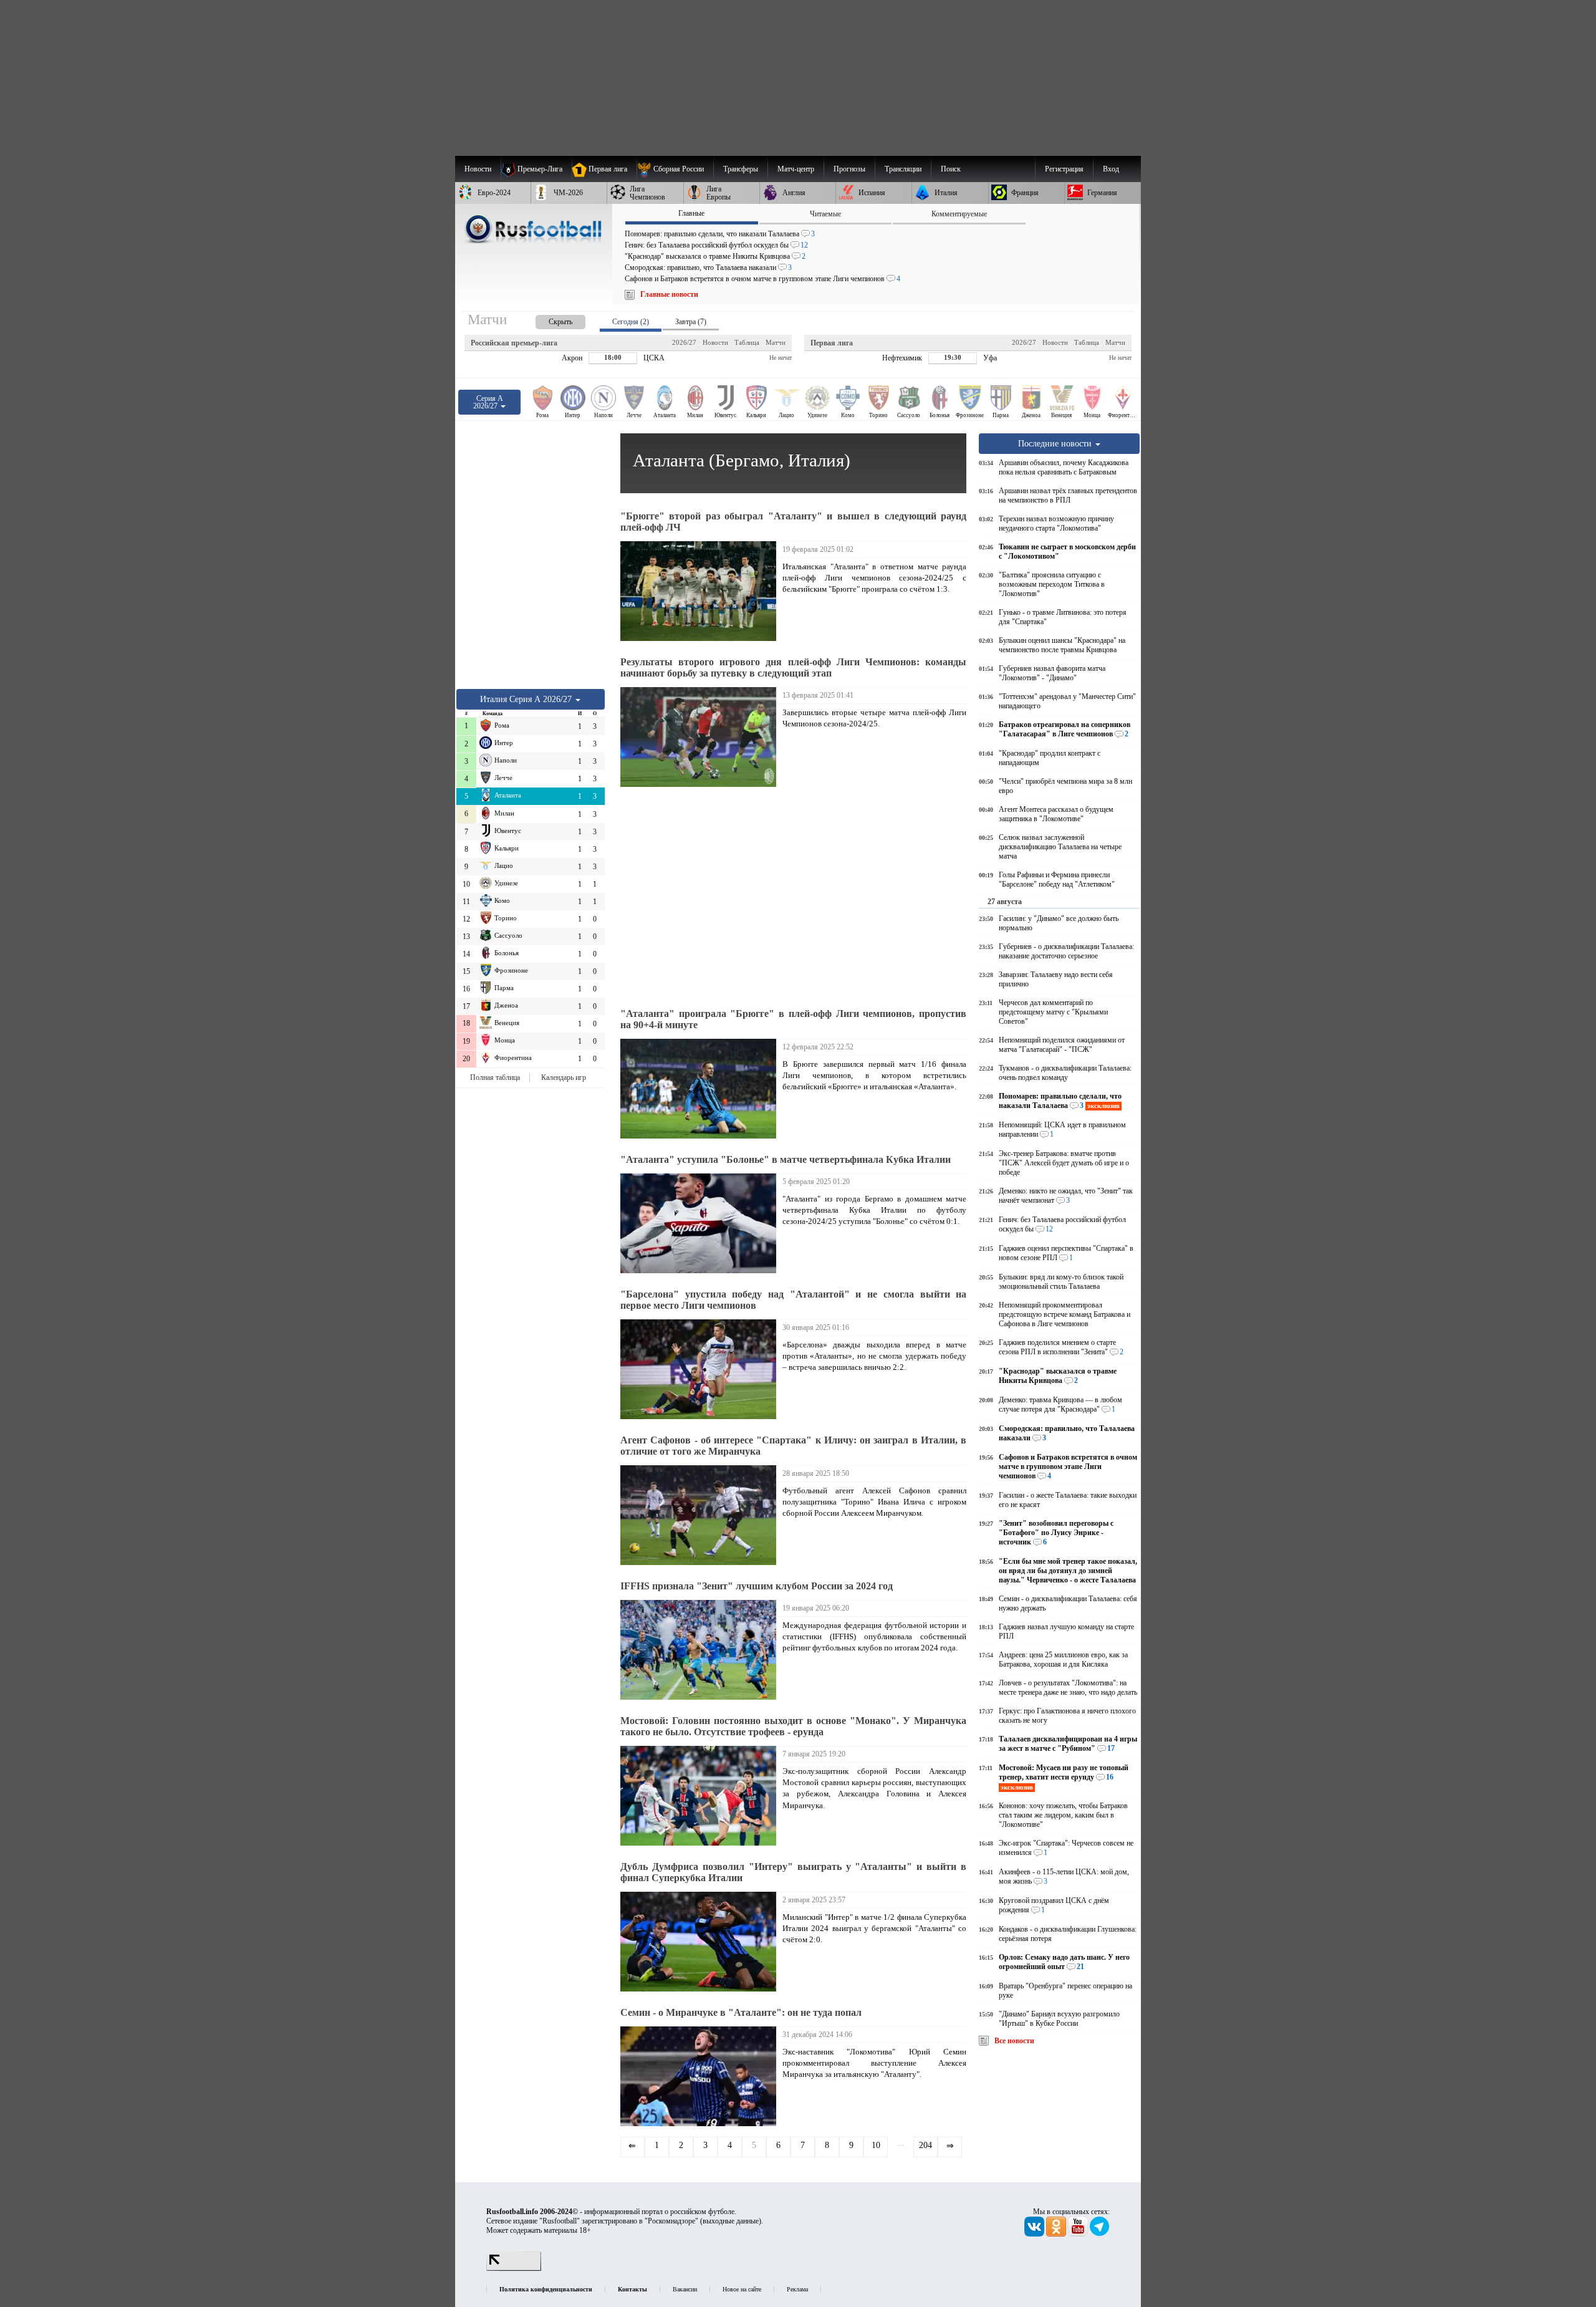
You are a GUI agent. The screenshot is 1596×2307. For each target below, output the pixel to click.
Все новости (1014, 2041)
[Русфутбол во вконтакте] (1035, 2234)
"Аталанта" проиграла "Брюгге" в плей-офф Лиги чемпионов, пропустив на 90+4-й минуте (793, 1019)
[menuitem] (675, 169)
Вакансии (685, 2289)
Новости (715, 342)
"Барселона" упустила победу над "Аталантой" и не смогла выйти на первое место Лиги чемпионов (793, 1300)
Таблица (747, 342)
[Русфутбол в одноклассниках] (1057, 2234)
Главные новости (669, 294)
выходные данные (731, 2221)
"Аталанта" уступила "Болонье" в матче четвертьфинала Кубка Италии (786, 1159)
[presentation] (548, 320)
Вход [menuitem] (1111, 169)
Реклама (797, 2289)
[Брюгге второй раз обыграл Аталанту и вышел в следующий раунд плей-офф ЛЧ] (701, 591)
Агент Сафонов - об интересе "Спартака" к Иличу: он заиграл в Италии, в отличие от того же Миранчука (793, 1446)
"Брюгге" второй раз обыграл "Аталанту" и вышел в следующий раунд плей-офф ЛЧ (793, 522)
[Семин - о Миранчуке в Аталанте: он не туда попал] (701, 2076)
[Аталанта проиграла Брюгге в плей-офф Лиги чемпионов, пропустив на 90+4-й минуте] (701, 1089)
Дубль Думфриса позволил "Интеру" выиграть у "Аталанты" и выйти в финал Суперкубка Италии (793, 1872)
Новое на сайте (742, 2289)
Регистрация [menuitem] (1064, 169)
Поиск (951, 169)
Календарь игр (564, 1077)
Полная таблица (495, 1077)
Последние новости (1056, 443)
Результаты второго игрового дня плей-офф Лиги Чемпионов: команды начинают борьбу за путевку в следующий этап (793, 667)
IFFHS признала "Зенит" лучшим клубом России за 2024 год (757, 1586)
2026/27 (684, 342)
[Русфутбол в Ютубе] (1079, 2234)
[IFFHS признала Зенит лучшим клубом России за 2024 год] (701, 1650)
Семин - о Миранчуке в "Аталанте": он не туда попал (741, 2012)
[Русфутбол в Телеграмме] (1100, 2234)
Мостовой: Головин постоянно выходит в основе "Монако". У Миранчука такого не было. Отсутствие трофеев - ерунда (793, 1726)
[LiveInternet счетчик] (514, 2268)
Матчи (776, 342)
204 (925, 2145)
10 (876, 2145)
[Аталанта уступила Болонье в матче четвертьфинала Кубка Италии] (701, 1223)
